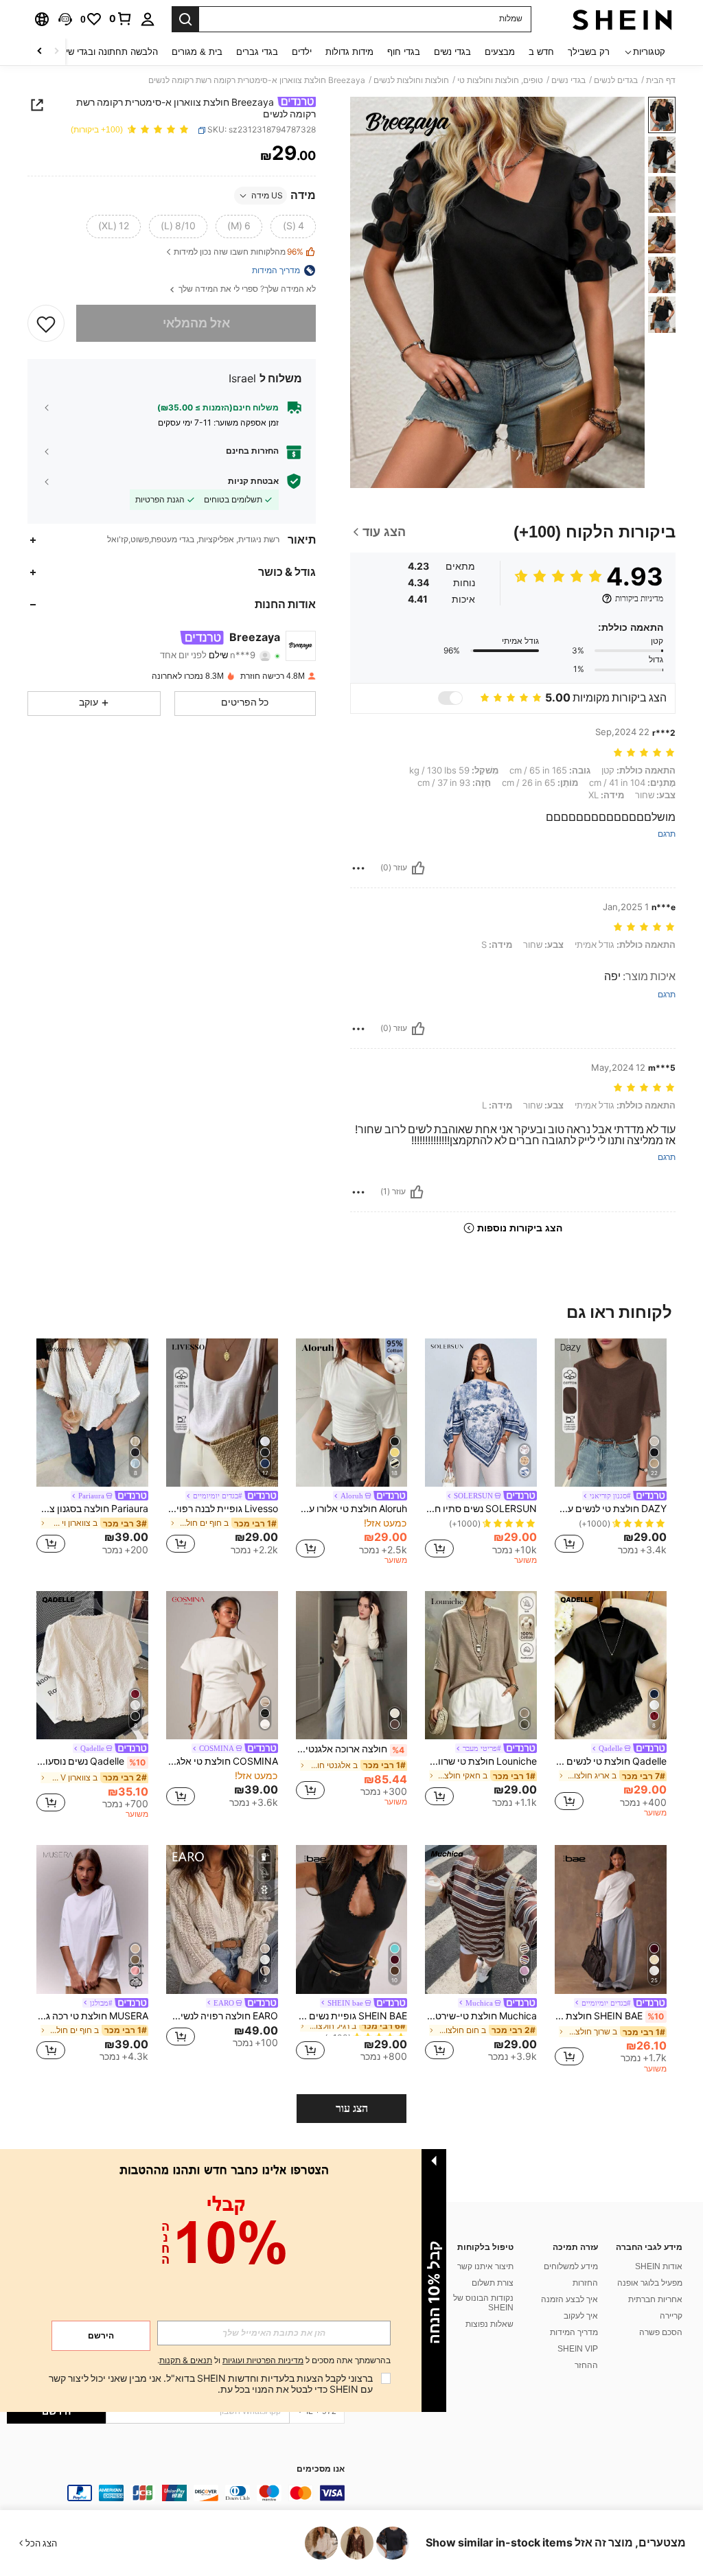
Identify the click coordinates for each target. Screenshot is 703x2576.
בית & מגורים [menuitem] (197, 52)
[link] (121, 19)
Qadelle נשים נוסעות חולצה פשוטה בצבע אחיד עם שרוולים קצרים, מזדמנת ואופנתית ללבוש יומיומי (91, 1761)
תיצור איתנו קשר (485, 2266)
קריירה (671, 2316)
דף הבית (661, 80)
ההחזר (586, 2365)
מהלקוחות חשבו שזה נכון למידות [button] (239, 252)
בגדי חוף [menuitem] (404, 52)
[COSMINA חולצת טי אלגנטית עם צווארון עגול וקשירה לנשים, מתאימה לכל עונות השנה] (222, 1666)
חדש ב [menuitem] (541, 52)
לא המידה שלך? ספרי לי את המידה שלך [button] (246, 289)
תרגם (667, 834)
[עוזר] (418, 868)
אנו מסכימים (321, 2469)
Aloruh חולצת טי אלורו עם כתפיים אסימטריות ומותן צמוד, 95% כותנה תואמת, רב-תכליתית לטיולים (352, 1509)
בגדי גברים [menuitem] (257, 52)
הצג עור (352, 2108)
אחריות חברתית (655, 2299)
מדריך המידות (574, 2332)
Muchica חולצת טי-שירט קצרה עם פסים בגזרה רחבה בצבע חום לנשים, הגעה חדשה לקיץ (481, 2016)
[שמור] (46, 323)
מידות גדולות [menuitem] (349, 52)
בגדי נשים (568, 80)
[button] (65, 19)
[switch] (450, 698)
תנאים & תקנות (186, 2360)
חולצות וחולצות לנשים (411, 80)
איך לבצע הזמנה (569, 2299)
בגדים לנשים (616, 80)
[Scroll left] (56, 52)
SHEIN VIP (578, 2349)
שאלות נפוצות (489, 2324)
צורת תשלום (493, 2283)
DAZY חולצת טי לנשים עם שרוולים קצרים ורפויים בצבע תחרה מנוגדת (611, 1509)
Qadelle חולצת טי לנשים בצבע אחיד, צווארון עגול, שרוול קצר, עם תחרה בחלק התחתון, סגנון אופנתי (611, 1761)
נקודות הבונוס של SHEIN (483, 2303)
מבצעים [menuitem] (500, 52)
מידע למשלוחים (571, 2266)
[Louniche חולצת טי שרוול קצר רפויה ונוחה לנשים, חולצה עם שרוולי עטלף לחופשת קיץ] (481, 1666)
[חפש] (185, 19)
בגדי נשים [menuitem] (452, 52)
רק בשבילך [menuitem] (589, 52)
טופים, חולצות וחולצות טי (500, 80)
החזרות (585, 2283)
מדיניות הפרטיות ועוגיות (263, 2360)
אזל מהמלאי (196, 323)
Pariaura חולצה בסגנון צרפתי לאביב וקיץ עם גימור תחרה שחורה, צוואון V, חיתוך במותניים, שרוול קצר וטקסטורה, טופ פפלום (92, 1509)
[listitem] (611, 1449)
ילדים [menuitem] (302, 52)
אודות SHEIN (659, 2266)
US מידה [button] (267, 196)
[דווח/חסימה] (358, 868)
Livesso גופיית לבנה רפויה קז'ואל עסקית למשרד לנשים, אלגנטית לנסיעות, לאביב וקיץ (222, 1509)
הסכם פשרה (661, 2332)
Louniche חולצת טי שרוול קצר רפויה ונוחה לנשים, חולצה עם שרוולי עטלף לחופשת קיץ (481, 1761)
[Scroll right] (40, 52)
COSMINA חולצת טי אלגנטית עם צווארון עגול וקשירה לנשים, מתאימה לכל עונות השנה (222, 1761)
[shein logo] (622, 19)
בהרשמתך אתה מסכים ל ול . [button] (274, 2361)
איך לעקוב (581, 2316)
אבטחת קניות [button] (253, 481)
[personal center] (148, 19)
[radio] (293, 227)
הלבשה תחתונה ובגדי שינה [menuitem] (107, 52)
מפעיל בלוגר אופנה (650, 2283)
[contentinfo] (176, 2493)
